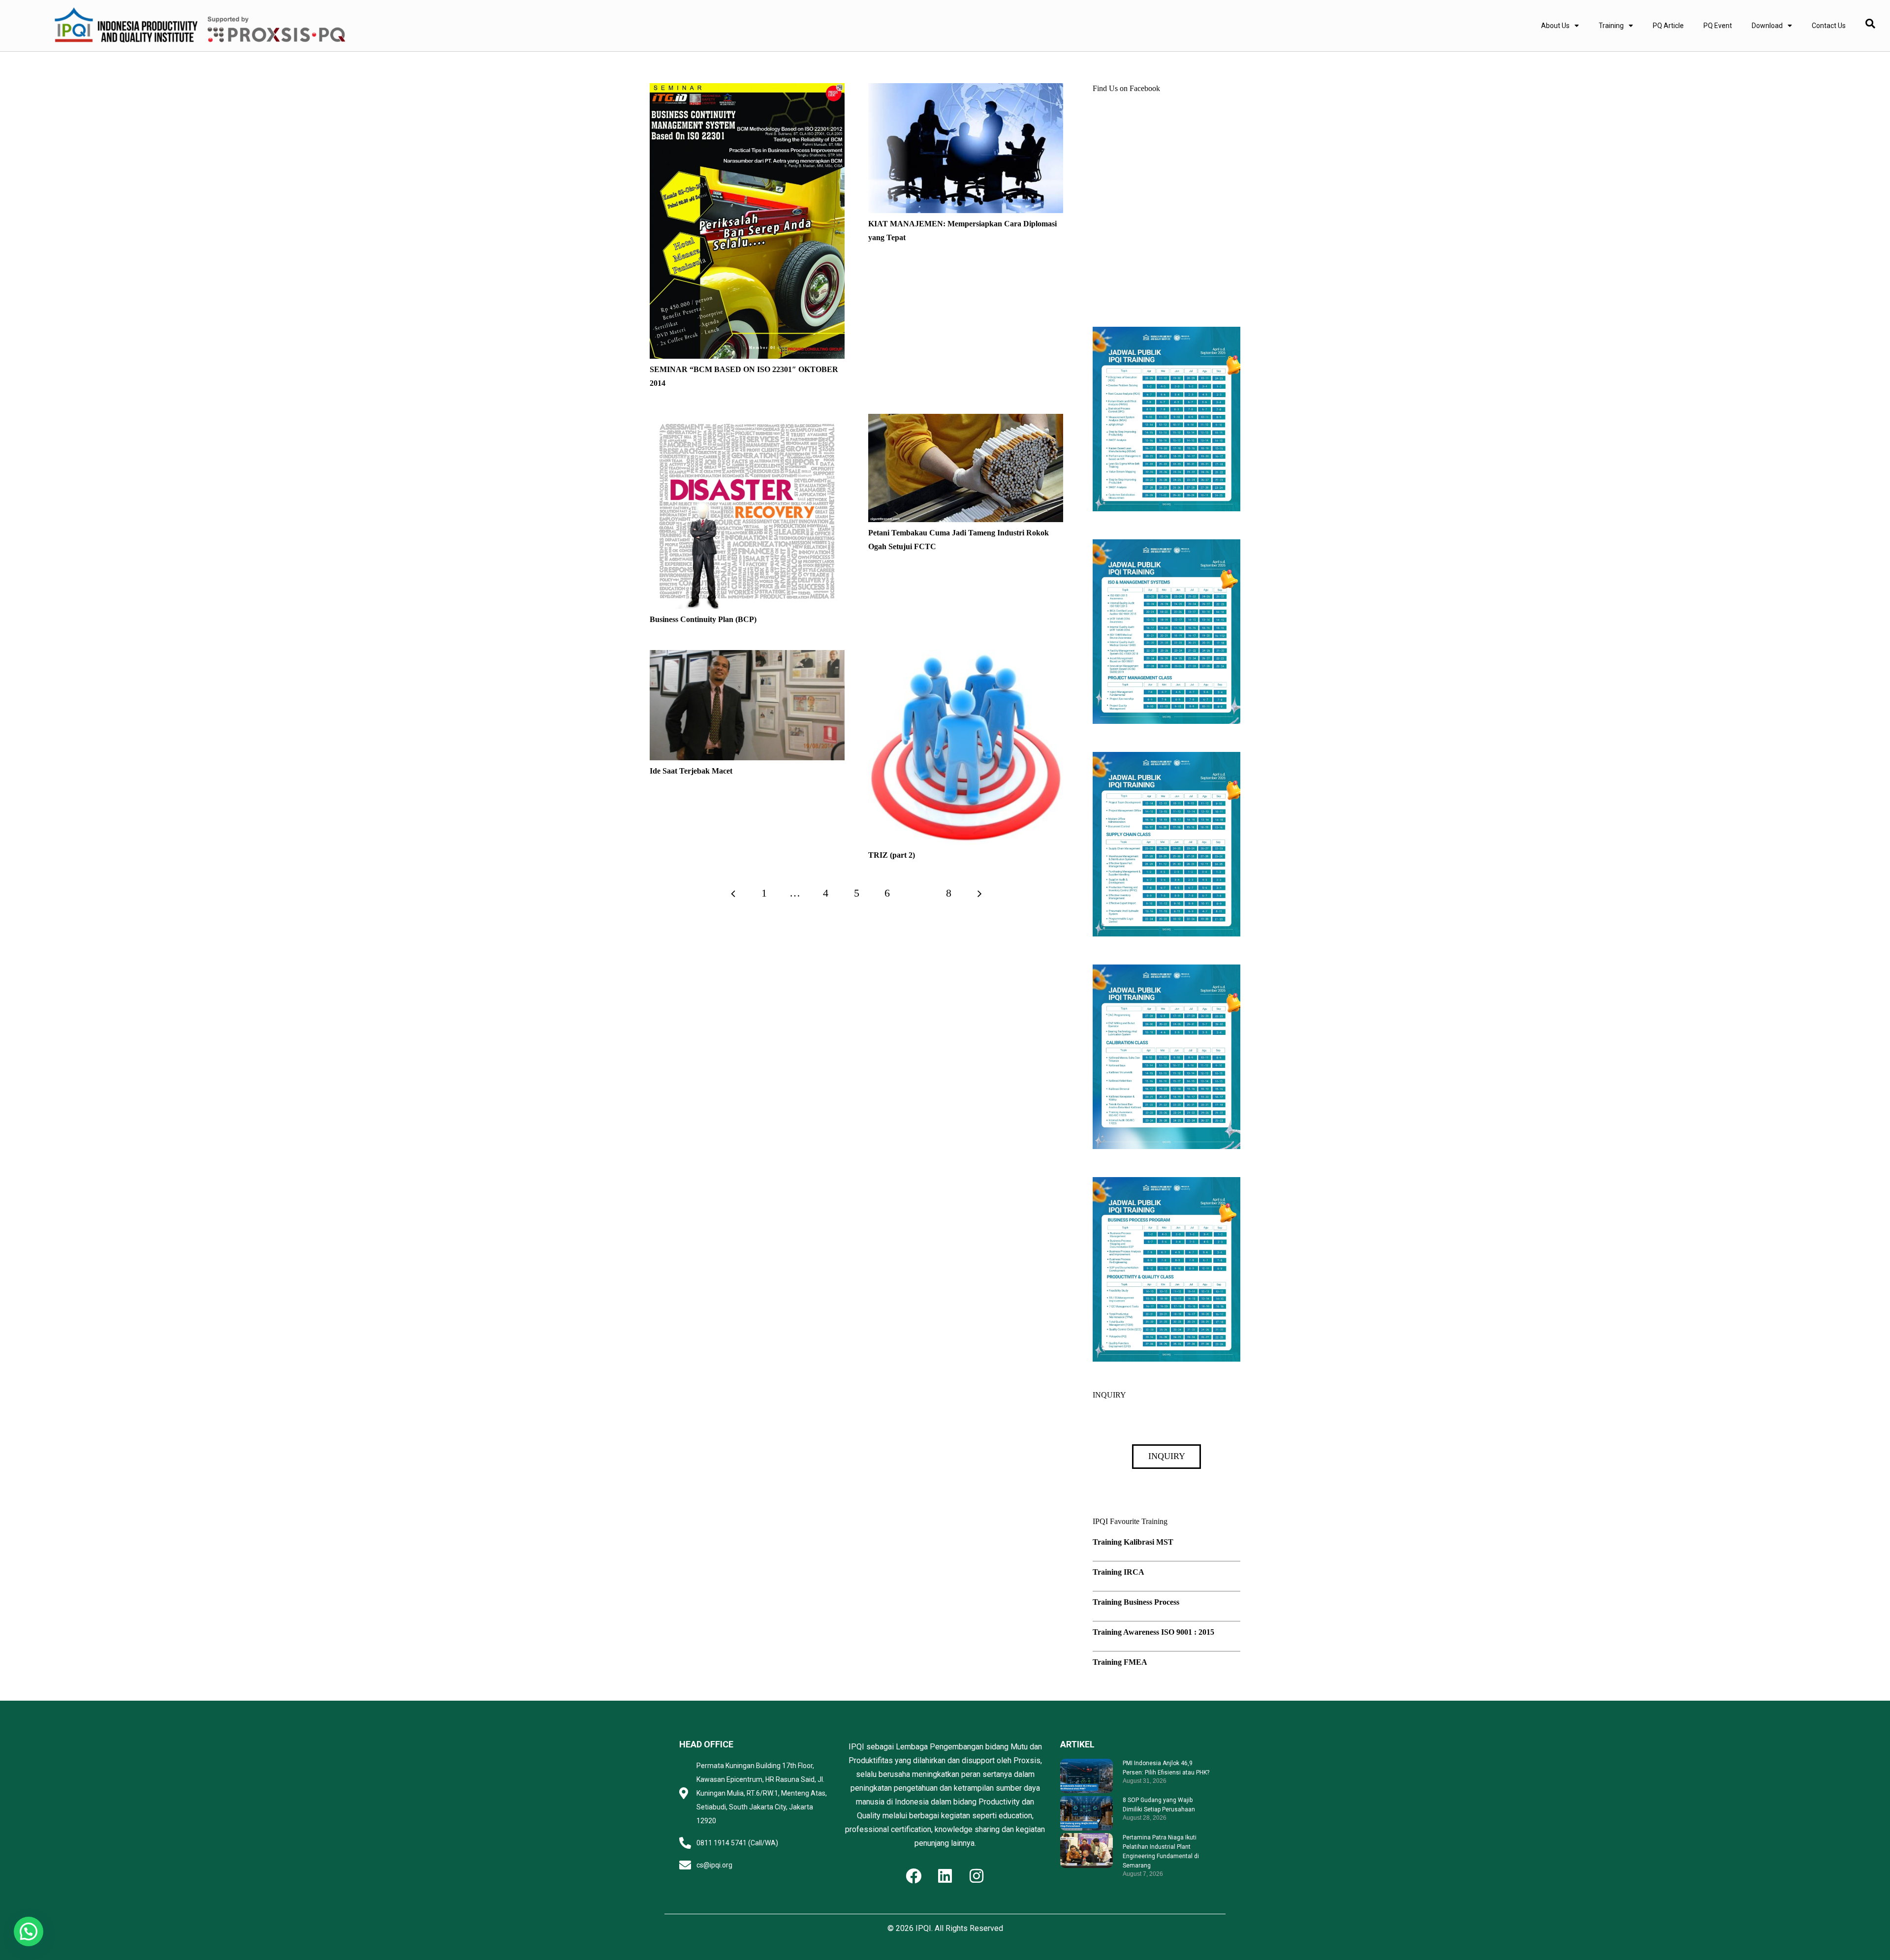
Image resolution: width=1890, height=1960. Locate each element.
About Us (1555, 26)
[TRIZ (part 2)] (966, 657)
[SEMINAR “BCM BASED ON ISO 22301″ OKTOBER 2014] (747, 90)
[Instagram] (976, 1876)
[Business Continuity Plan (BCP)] (747, 420)
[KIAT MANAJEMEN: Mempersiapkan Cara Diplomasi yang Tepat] (966, 90)
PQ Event (1718, 26)
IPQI (923, 1928)
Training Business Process (1136, 1602)
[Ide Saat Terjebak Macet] (747, 657)
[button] (29, 1931)
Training (1611, 26)
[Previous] (734, 893)
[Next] (979, 893)
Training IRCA (1118, 1572)
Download (1767, 26)
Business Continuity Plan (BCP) (703, 619)
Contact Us (1829, 26)
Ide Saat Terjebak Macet (691, 771)
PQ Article (1668, 26)
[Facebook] (913, 1876)
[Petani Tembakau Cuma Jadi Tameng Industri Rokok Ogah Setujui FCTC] (966, 420)
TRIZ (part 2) (892, 855)
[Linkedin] (945, 1876)
